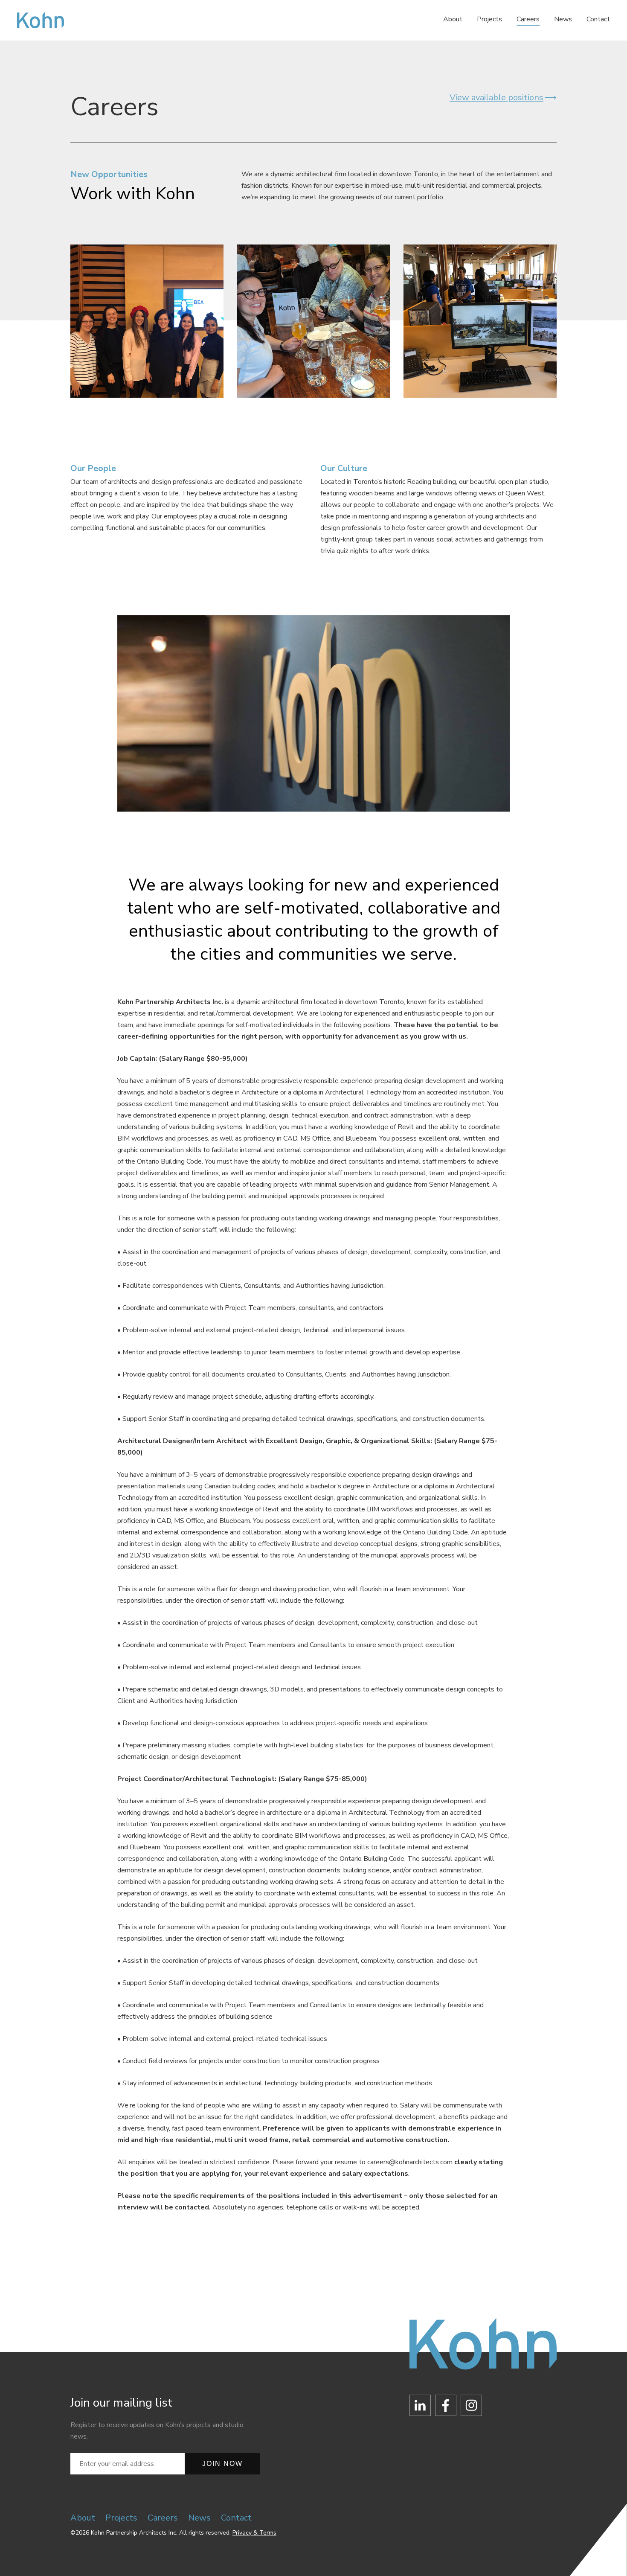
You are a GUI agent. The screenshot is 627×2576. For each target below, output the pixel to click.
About (453, 19)
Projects (489, 19)
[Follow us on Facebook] (446, 2407)
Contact (598, 19)
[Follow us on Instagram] (471, 2407)
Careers (528, 19)
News (563, 19)
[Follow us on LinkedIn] (420, 2407)
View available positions (496, 98)
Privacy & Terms (254, 2533)
